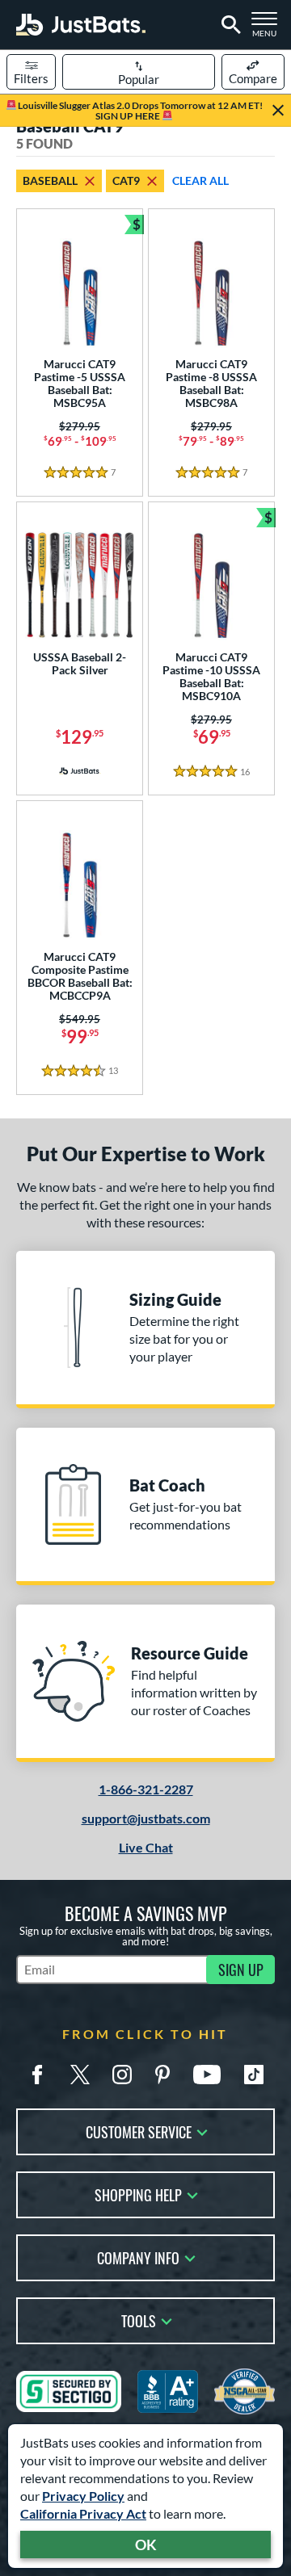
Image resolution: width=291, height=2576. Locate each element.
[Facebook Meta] (37, 2075)
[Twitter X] (80, 2075)
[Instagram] (122, 2075)
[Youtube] (207, 2075)
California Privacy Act (83, 2513)
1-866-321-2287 (146, 1789)
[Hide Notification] (278, 111)
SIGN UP (241, 1970)
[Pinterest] (162, 2075)
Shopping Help (138, 2194)
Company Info (138, 2257)
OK (146, 2545)
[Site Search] (228, 25)
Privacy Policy (83, 2496)
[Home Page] (81, 25)
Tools (139, 2320)
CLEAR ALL (200, 180)
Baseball (50, 180)
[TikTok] (254, 2075)
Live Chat (146, 1847)
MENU (268, 29)
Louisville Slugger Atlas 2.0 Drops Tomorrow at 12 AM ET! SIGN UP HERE (139, 111)
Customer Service (139, 2131)
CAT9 (126, 180)
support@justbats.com (146, 1818)
